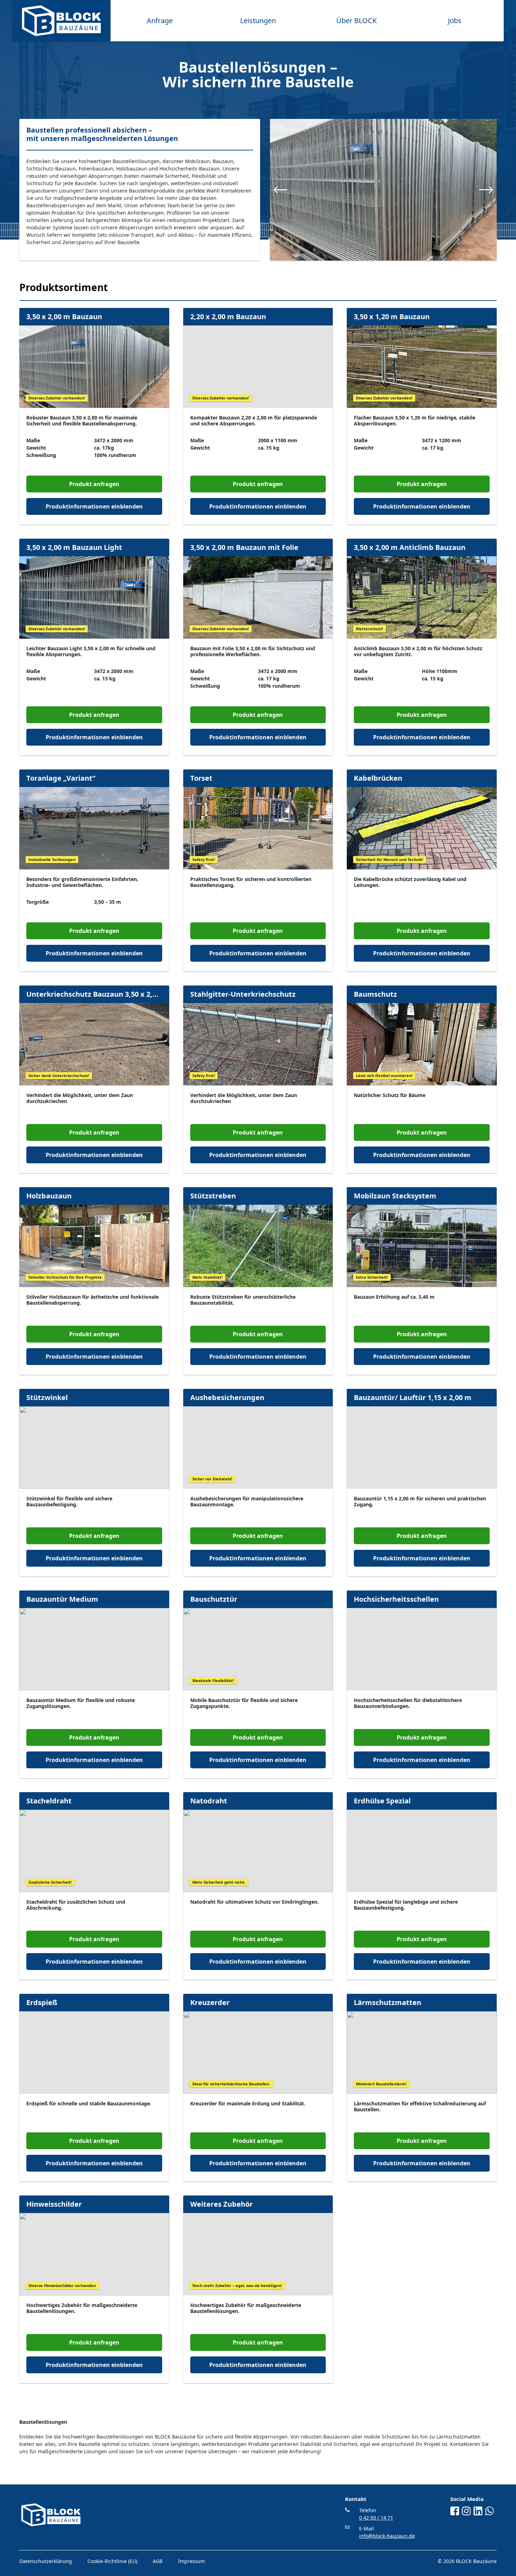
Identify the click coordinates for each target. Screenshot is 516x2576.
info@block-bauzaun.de (387, 2536)
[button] (280, 190)
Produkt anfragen (94, 484)
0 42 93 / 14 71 (376, 2518)
